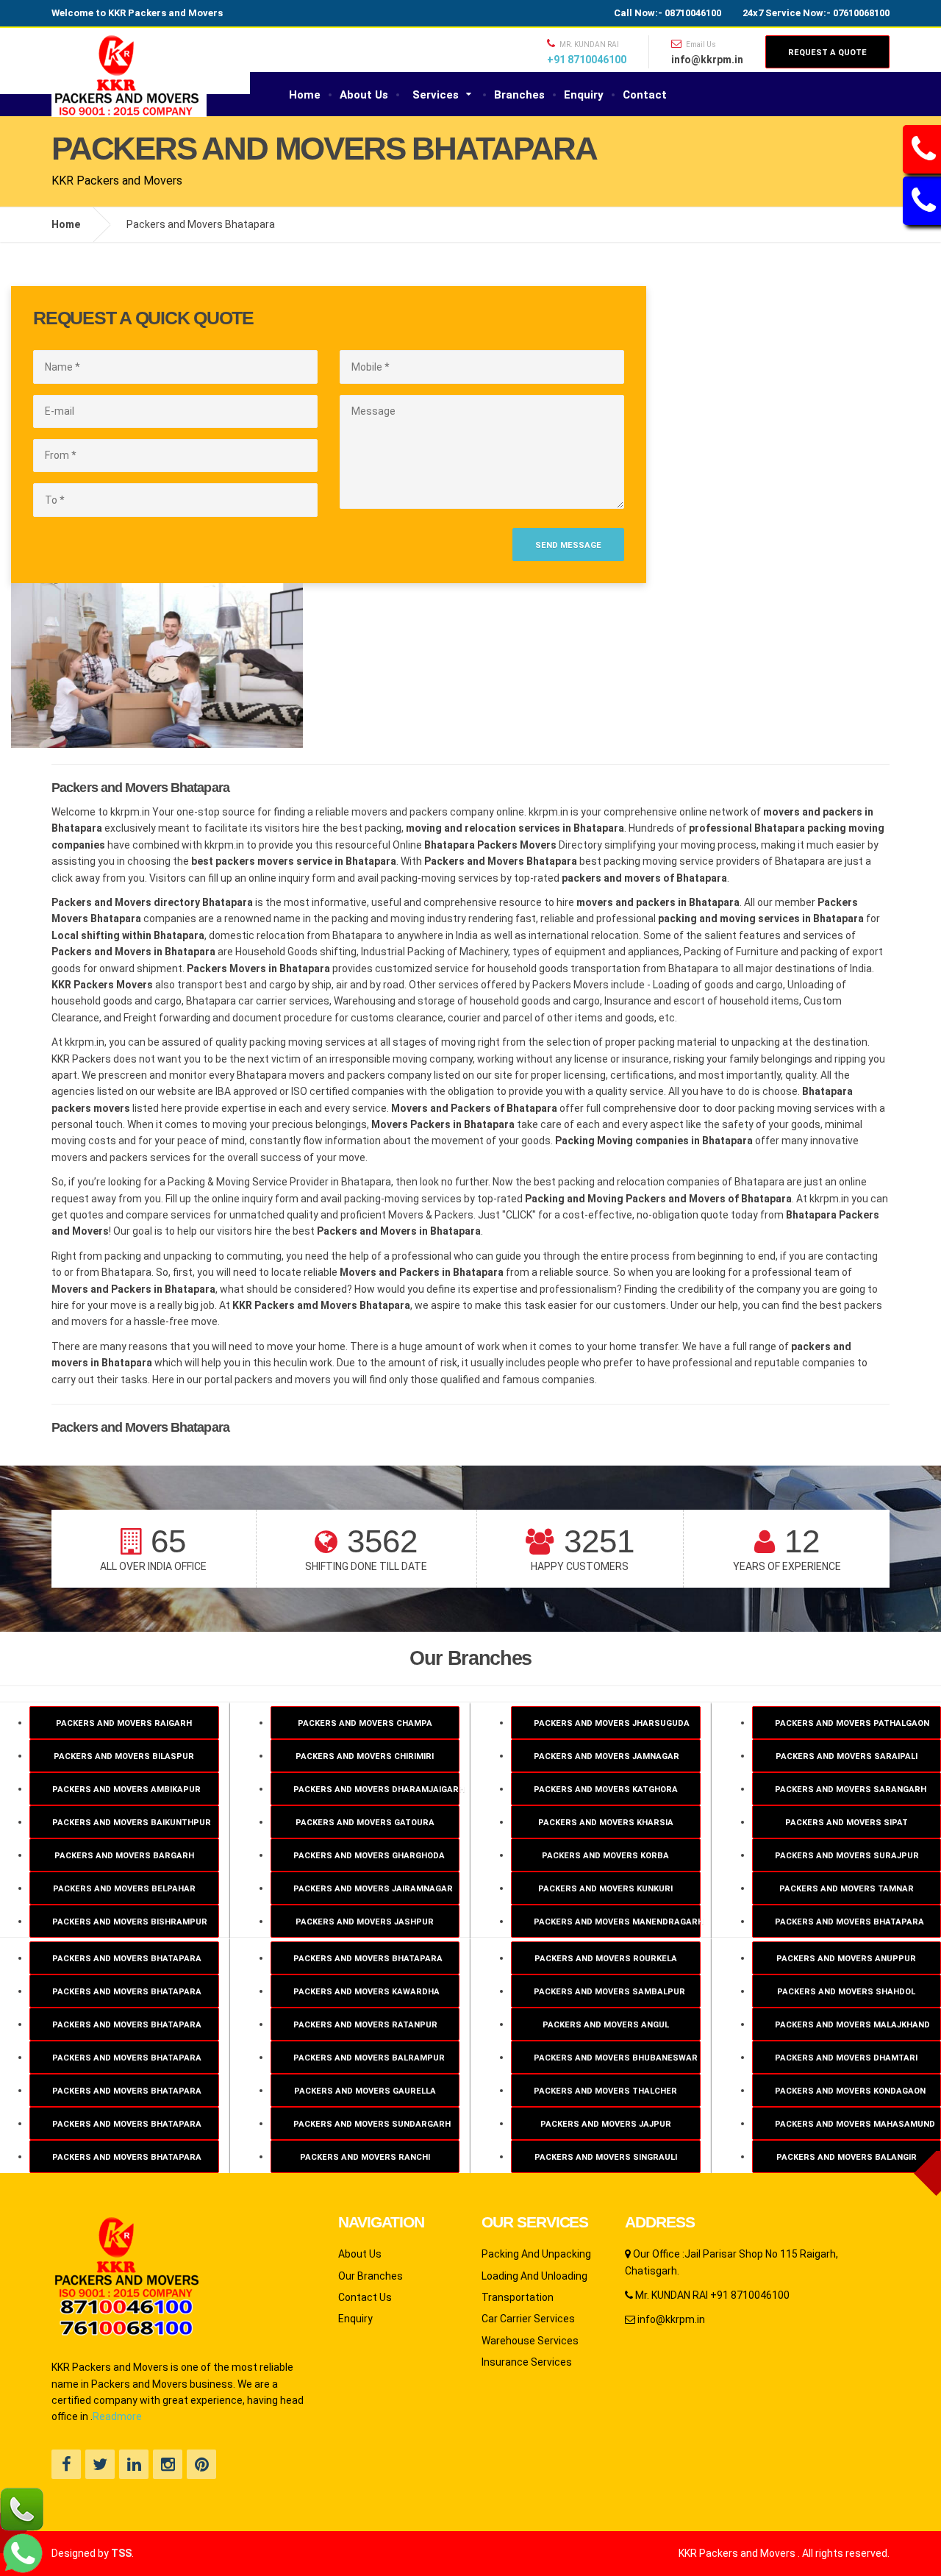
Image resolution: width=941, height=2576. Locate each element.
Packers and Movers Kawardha (366, 1992)
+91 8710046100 (587, 60)
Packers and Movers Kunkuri (605, 1889)
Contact (645, 95)
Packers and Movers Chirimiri (365, 1756)
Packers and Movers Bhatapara (127, 1959)
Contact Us (365, 2297)
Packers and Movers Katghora (606, 1790)
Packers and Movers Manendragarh (617, 1922)
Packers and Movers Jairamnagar (373, 1889)
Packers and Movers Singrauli (606, 2157)
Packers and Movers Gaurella (365, 2091)
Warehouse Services (530, 2341)
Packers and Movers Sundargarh (372, 2124)
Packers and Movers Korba (605, 1856)
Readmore (117, 2416)
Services (436, 95)
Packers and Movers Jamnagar (607, 1756)
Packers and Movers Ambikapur (126, 1790)
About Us (364, 95)
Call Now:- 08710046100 (668, 13)
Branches (519, 95)
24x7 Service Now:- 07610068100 (816, 13)
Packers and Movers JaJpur (606, 2124)
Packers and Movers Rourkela (606, 1959)
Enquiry (584, 95)
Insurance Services (527, 2362)
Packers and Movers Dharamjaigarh (377, 1790)
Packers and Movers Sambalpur (609, 1992)
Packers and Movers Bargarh (124, 1856)
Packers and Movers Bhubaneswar (616, 2058)
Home (305, 95)
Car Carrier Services (528, 2319)
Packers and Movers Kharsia (606, 1823)
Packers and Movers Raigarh (124, 1723)
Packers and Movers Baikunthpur (132, 1823)
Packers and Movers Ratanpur (365, 2025)
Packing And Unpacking (536, 2254)
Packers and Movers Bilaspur (124, 1756)
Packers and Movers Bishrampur (130, 1922)
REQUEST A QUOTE (827, 53)
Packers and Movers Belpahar (124, 1889)
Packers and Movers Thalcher (605, 2091)
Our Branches (371, 2276)
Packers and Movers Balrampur (369, 2058)
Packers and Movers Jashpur (365, 1922)
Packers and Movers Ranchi (365, 2157)
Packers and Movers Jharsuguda (612, 1723)
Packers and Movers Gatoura (365, 1823)
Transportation (518, 2297)
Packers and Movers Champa (365, 1723)
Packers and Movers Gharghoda (369, 1856)
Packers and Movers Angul (606, 2025)
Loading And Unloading (534, 2276)
